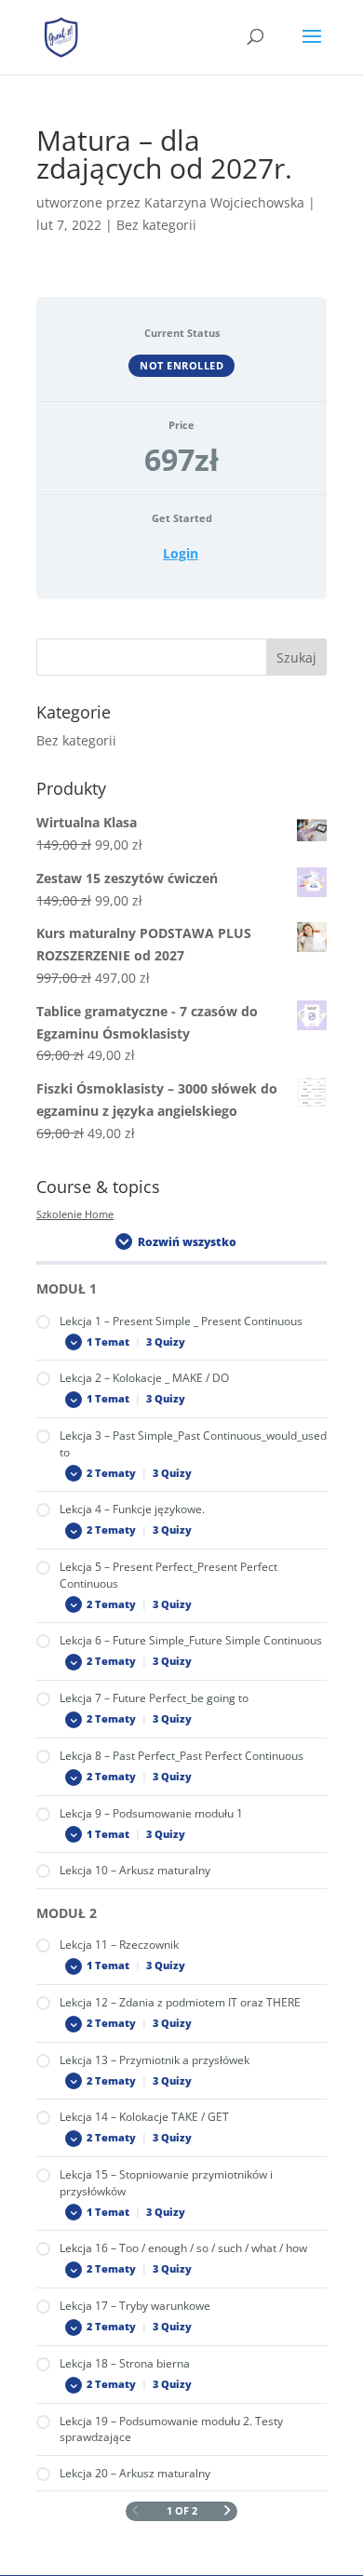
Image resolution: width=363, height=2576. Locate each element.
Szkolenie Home (75, 1214)
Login (181, 554)
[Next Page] (228, 2511)
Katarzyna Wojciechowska (224, 202)
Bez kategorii (76, 740)
